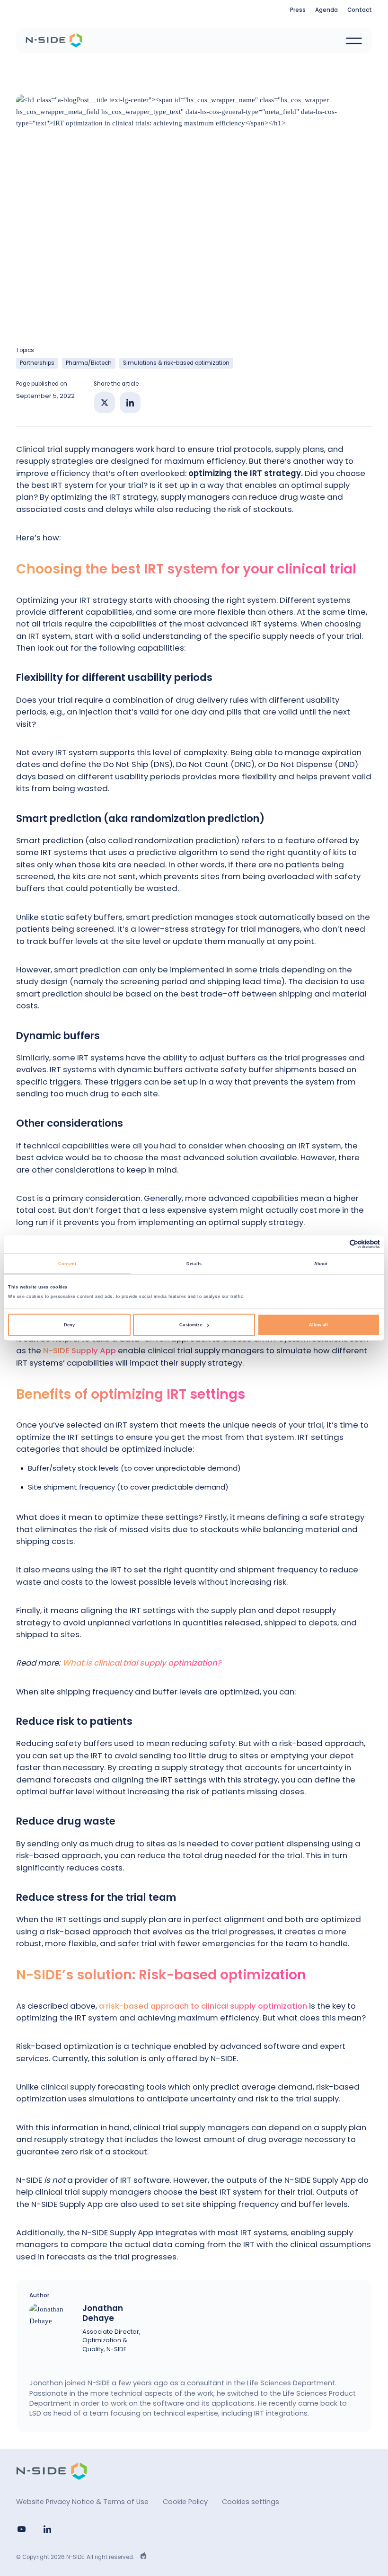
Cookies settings (251, 2502)
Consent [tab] (67, 1263)
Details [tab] (194, 1263)
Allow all (318, 1325)
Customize (191, 1325)
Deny (69, 1325)
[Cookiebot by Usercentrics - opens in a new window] (339, 1244)
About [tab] (321, 1263)
